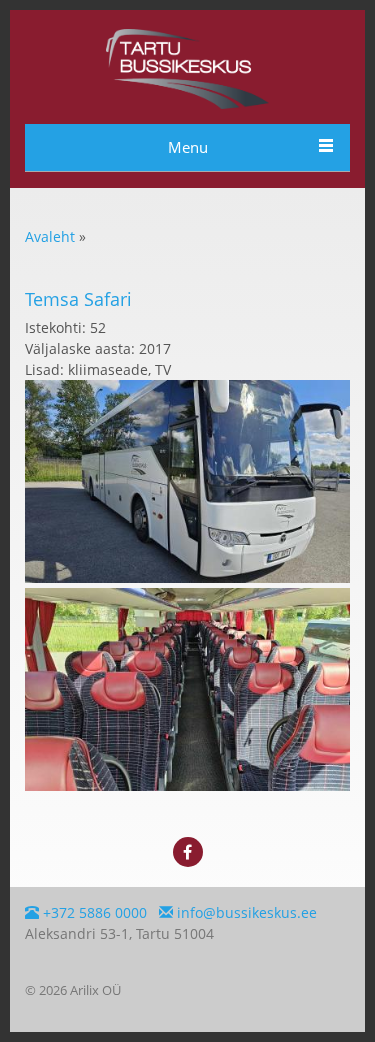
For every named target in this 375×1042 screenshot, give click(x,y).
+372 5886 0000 (93, 912)
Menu (188, 147)
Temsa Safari (78, 299)
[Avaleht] (188, 103)
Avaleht (50, 236)
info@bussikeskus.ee (245, 912)
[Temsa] (187, 577)
